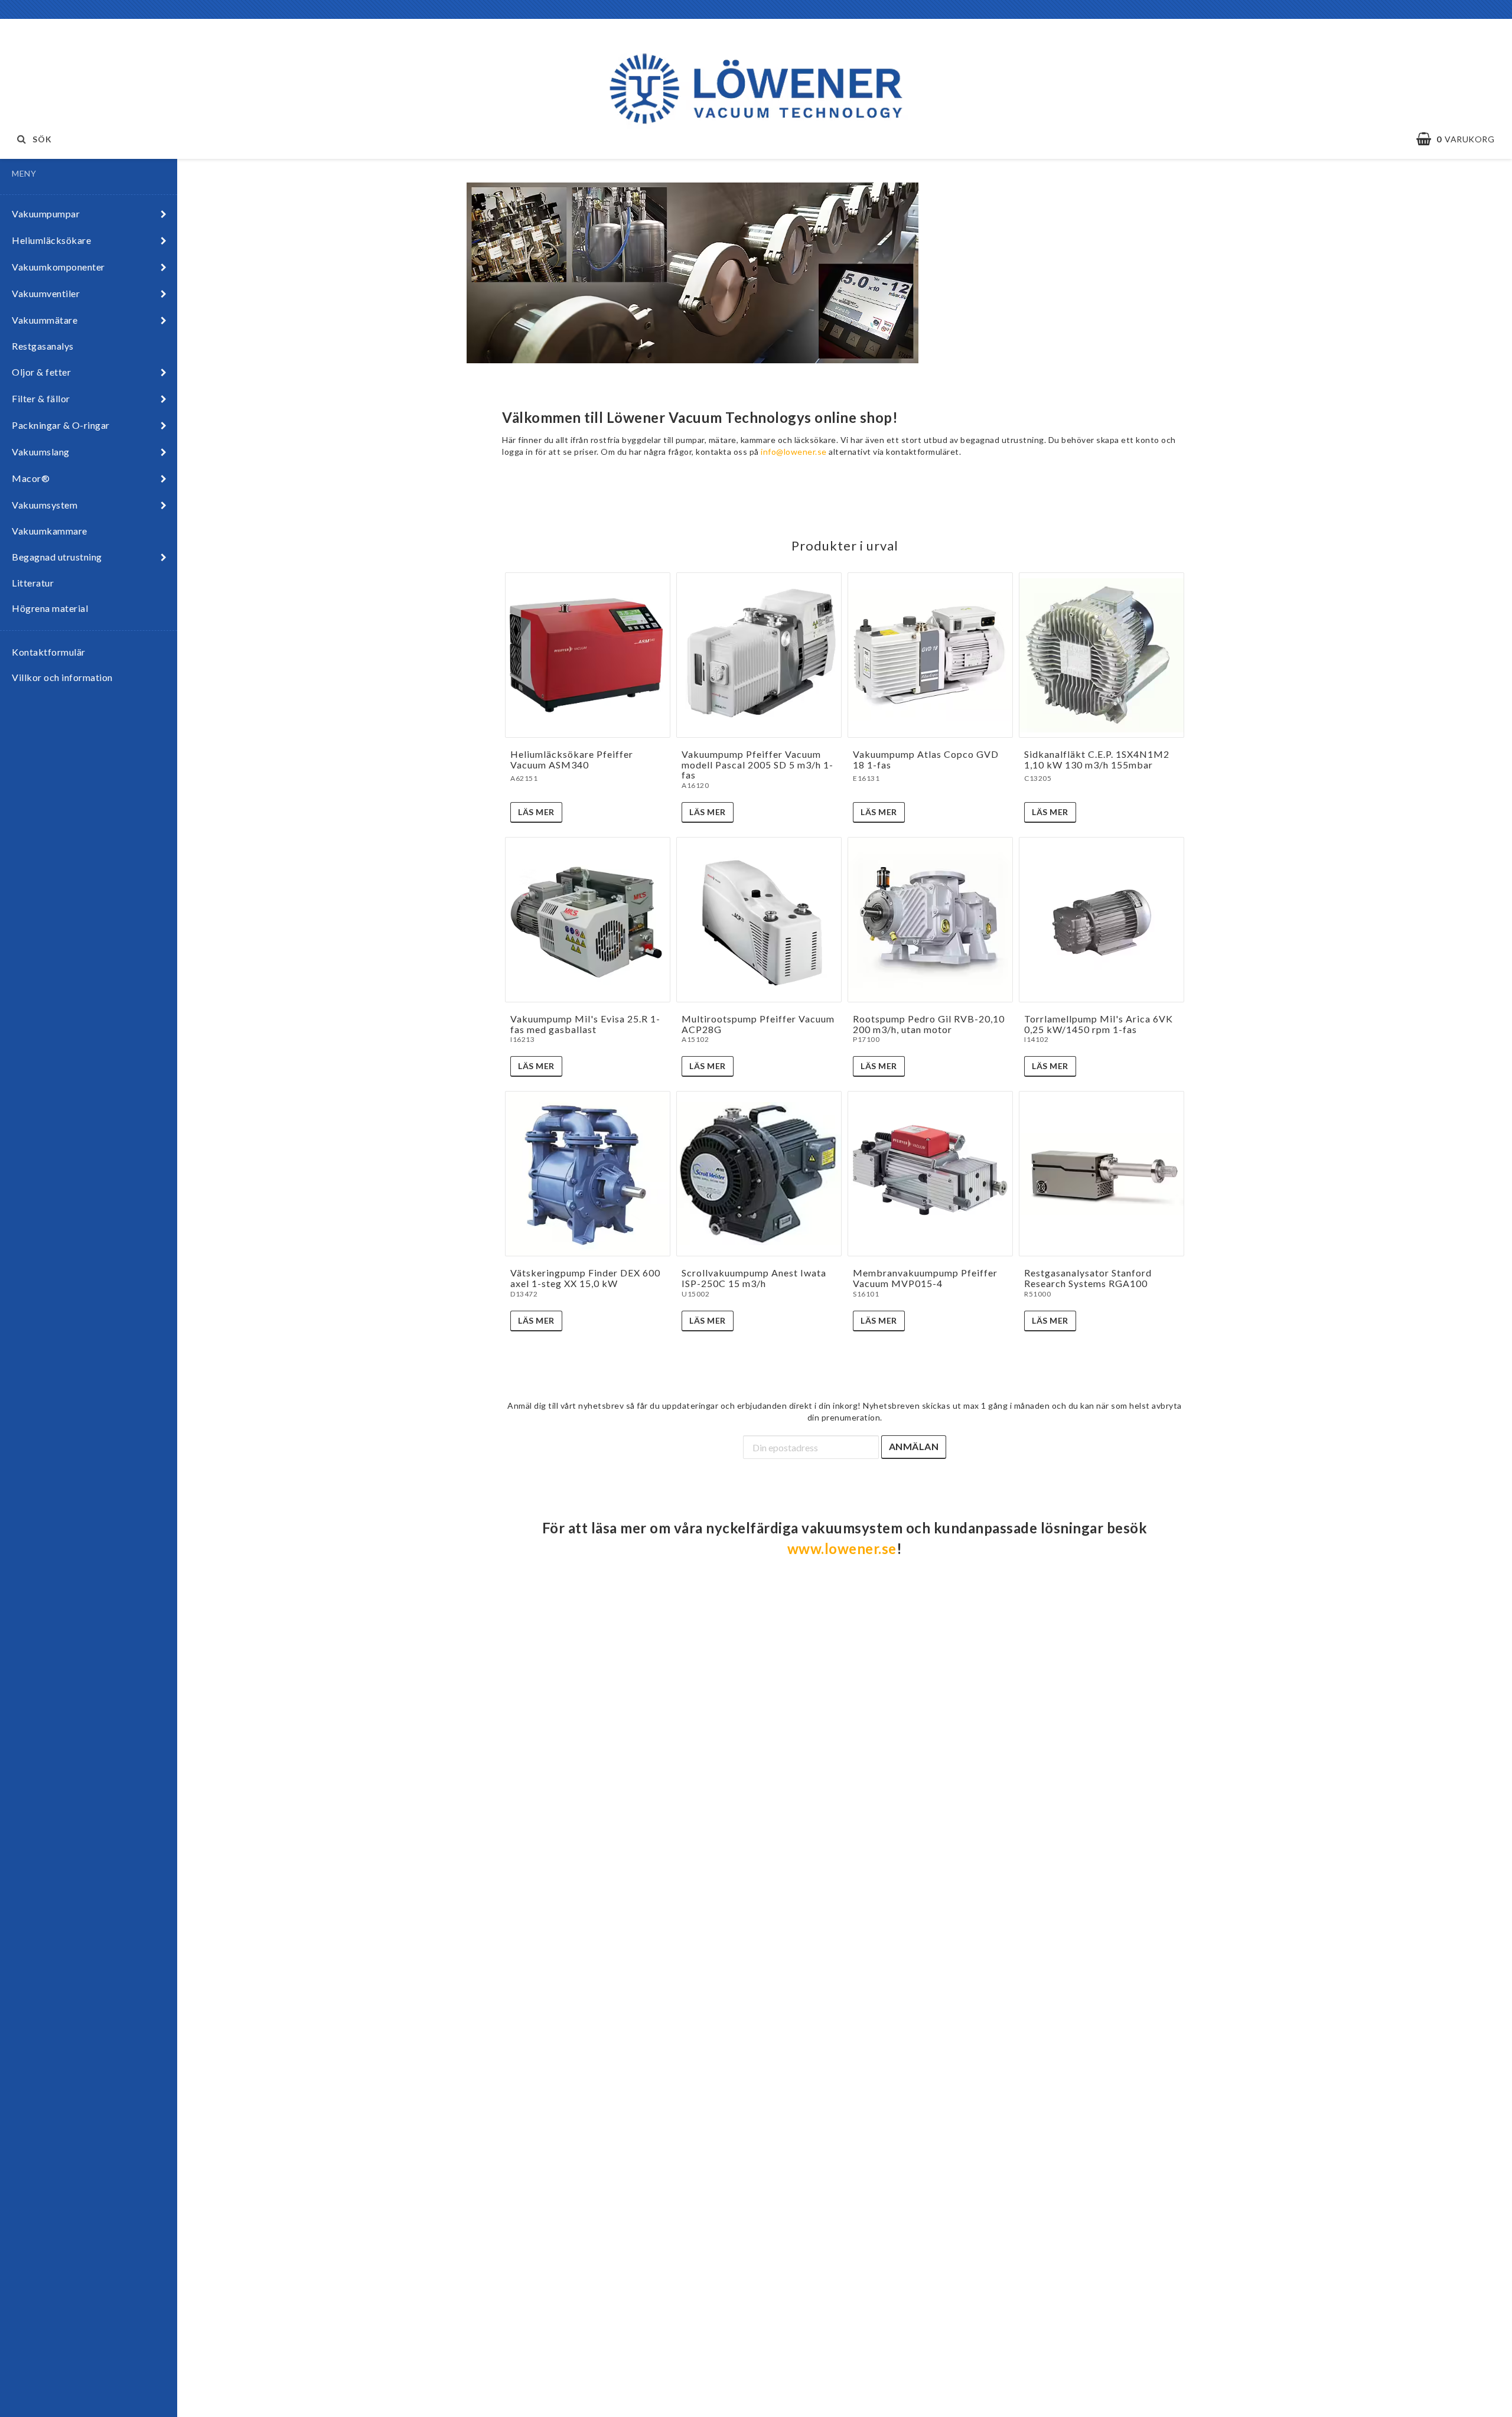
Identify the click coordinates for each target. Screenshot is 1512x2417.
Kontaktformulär (49, 652)
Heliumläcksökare (51, 240)
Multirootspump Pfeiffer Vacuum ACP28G (758, 1024)
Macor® (31, 478)
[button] (1461, 139)
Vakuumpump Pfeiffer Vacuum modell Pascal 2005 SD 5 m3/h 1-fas (757, 764)
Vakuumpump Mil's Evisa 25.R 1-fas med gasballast (585, 1024)
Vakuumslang (41, 452)
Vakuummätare (45, 320)
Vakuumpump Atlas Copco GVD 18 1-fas (926, 759)
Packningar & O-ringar (61, 425)
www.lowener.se (842, 1548)
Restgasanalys (43, 346)
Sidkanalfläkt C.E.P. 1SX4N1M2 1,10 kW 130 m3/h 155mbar (1097, 759)
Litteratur (33, 583)
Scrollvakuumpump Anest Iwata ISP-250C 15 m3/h (754, 1278)
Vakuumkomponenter (58, 267)
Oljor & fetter (41, 372)
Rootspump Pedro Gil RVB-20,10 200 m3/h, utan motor (929, 1024)
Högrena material (50, 608)
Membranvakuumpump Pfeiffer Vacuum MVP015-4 (925, 1278)
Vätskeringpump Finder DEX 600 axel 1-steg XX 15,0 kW (585, 1278)
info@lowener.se (794, 452)
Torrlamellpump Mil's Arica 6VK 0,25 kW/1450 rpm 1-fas (1099, 1024)
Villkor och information (62, 677)
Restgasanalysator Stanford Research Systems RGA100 (1088, 1278)
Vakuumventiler (46, 293)
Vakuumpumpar (46, 214)
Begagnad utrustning (57, 557)
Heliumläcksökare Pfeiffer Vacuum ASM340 (572, 759)
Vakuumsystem (45, 505)
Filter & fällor (41, 398)
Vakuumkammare (50, 531)
